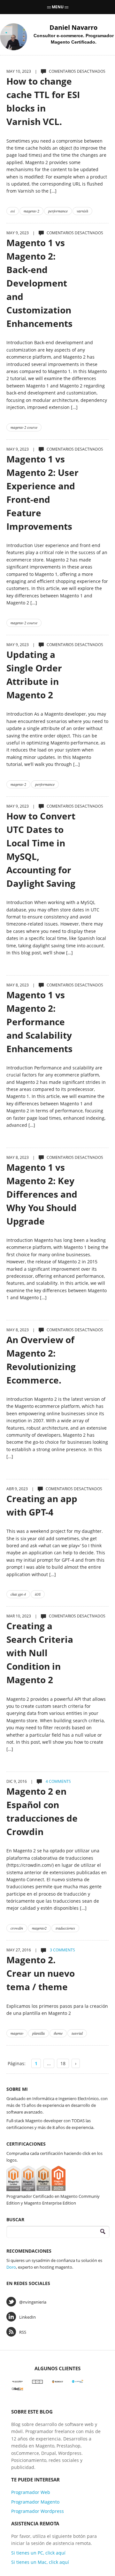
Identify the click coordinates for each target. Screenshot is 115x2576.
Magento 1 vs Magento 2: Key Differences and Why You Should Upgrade (42, 1194)
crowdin (17, 1928)
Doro (11, 2267)
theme (58, 2033)
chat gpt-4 (18, 1594)
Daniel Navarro (73, 27)
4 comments (58, 1781)
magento (17, 2033)
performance (58, 211)
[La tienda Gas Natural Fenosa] (78, 2381)
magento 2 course (24, 427)
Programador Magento (35, 2502)
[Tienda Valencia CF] (58, 2381)
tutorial (77, 2033)
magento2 (39, 1928)
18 (63, 2063)
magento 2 (31, 211)
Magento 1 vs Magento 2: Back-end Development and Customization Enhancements (39, 283)
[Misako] (38, 2381)
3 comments (62, 1950)
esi (13, 211)
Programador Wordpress (38, 2511)
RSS (23, 2332)
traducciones (65, 1928)
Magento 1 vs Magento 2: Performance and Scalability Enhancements (39, 1022)
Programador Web (31, 2492)
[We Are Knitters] (17, 2381)
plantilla (38, 2033)
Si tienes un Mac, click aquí (40, 2562)
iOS (38, 1594)
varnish (82, 211)
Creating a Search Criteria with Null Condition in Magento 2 (40, 1653)
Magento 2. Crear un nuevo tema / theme (41, 1973)
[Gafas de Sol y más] (17, 2388)
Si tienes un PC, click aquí (38, 2553)
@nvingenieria (33, 2302)
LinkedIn (27, 2317)
